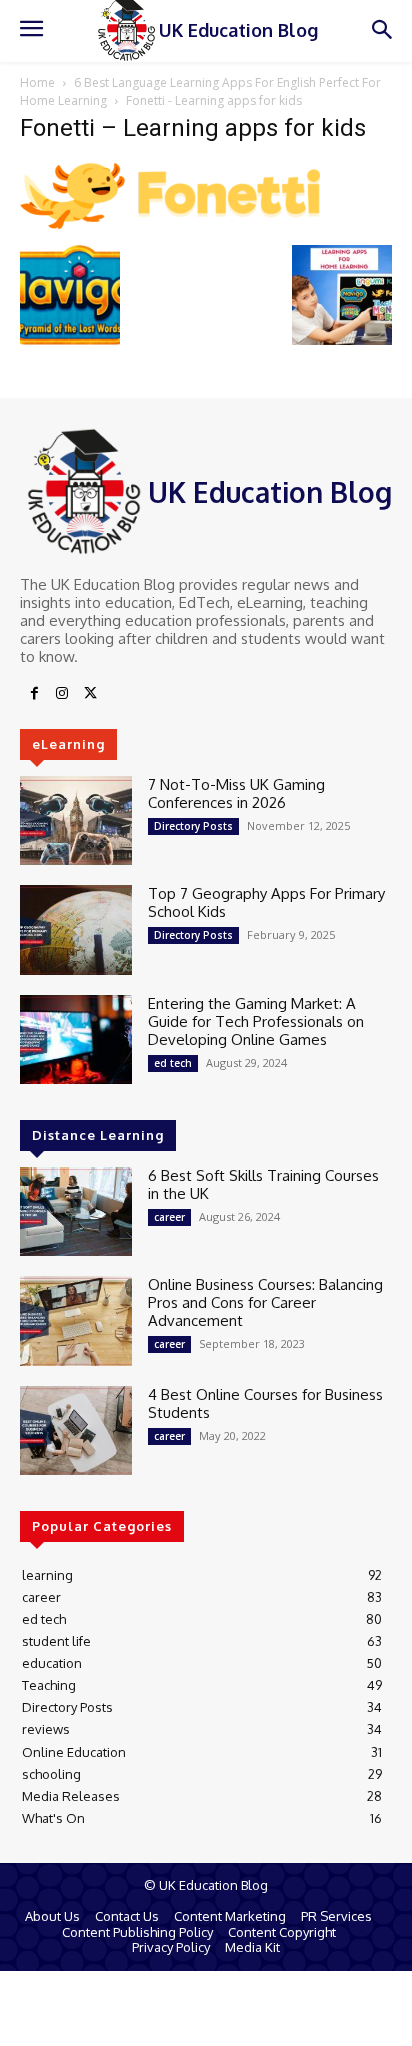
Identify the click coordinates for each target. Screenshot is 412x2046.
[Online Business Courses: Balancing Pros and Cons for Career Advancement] (76, 1320)
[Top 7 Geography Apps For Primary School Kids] (76, 929)
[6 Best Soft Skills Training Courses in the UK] (76, 1211)
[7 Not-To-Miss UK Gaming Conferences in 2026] (76, 820)
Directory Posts (193, 826)
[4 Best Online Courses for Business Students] (76, 1430)
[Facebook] (34, 694)
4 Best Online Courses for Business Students (265, 1403)
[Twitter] (90, 694)
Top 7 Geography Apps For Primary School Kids (266, 902)
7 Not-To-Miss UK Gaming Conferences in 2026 (236, 793)
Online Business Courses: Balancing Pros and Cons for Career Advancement (265, 1302)
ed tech (173, 1063)
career (169, 1217)
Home (37, 82)
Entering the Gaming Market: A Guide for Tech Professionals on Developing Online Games (256, 1021)
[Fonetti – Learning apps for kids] (170, 224)
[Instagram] (62, 694)
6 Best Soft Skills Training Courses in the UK (263, 1184)
